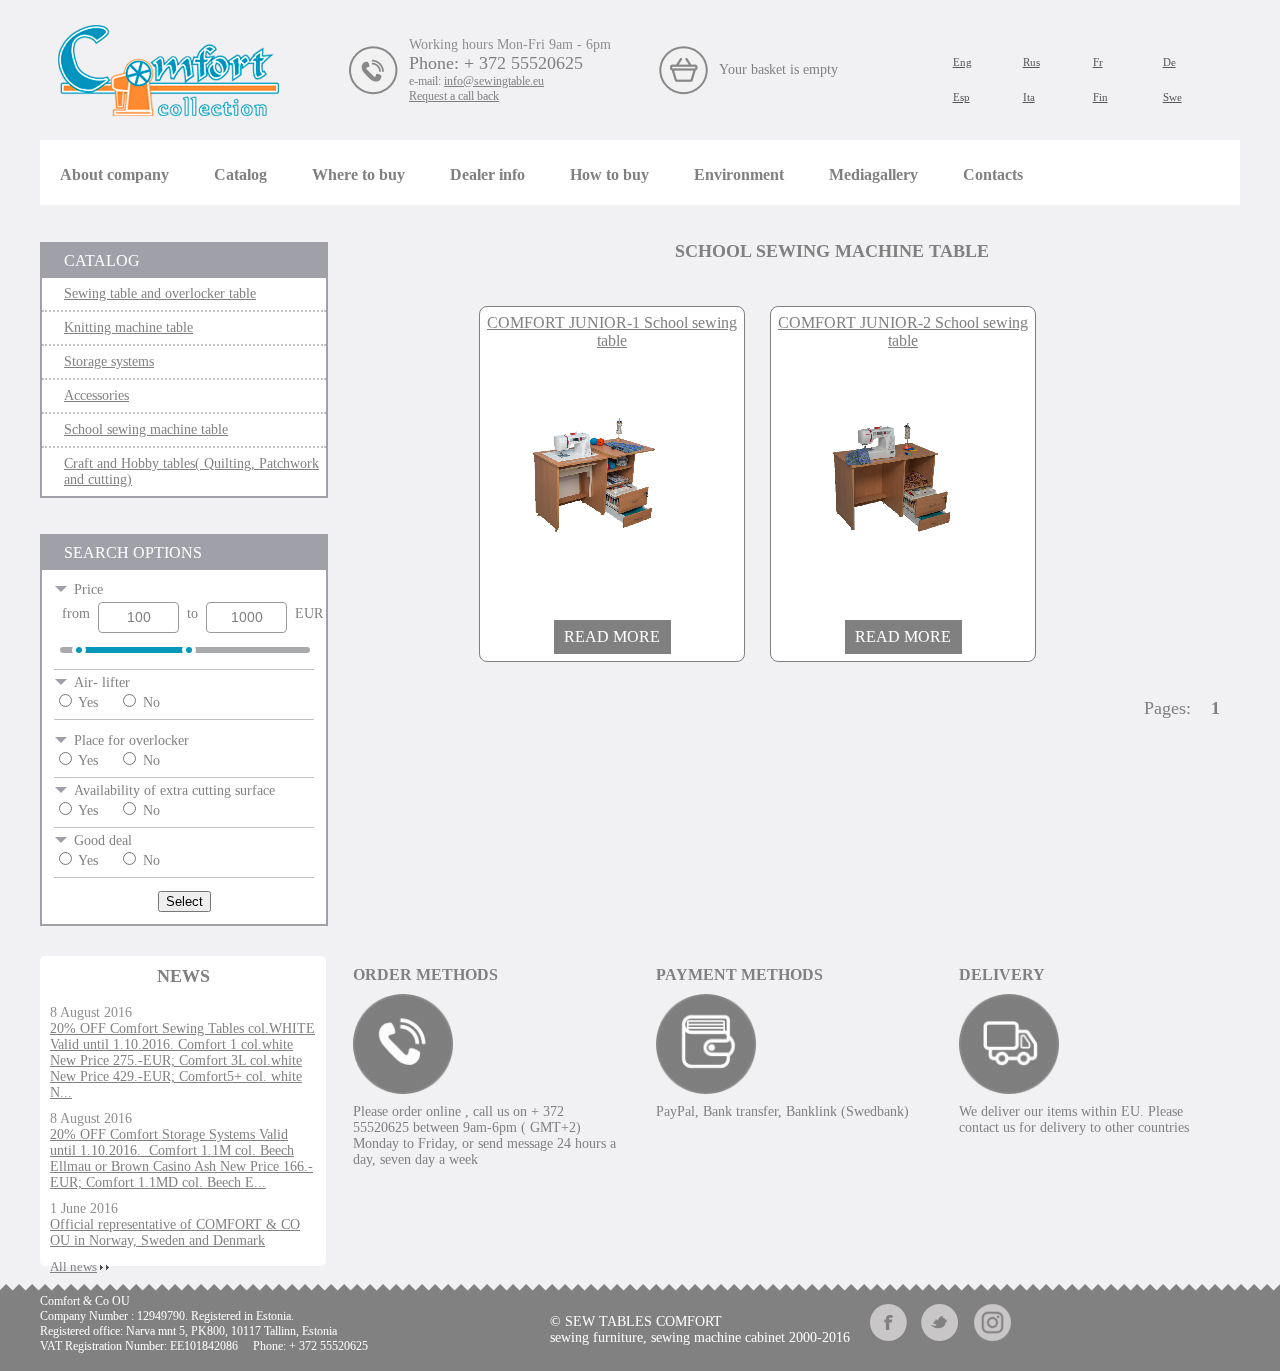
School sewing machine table (146, 429)
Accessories (96, 395)
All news (73, 1266)
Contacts (993, 174)
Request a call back (454, 96)
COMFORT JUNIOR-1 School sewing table (612, 331)
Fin (1100, 97)
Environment (739, 174)
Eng (962, 62)
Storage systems (109, 361)
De (1169, 62)
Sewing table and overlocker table (160, 293)
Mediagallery (873, 174)
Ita (1029, 97)
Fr (1098, 62)
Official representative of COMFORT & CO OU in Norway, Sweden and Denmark (175, 1232)
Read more (612, 636)
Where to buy (358, 174)
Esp (961, 97)
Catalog (240, 174)
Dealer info (487, 174)
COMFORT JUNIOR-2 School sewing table (903, 331)
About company (114, 174)
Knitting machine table (128, 327)
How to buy (609, 174)
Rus (1031, 62)
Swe (1172, 97)
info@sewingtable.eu (494, 81)
